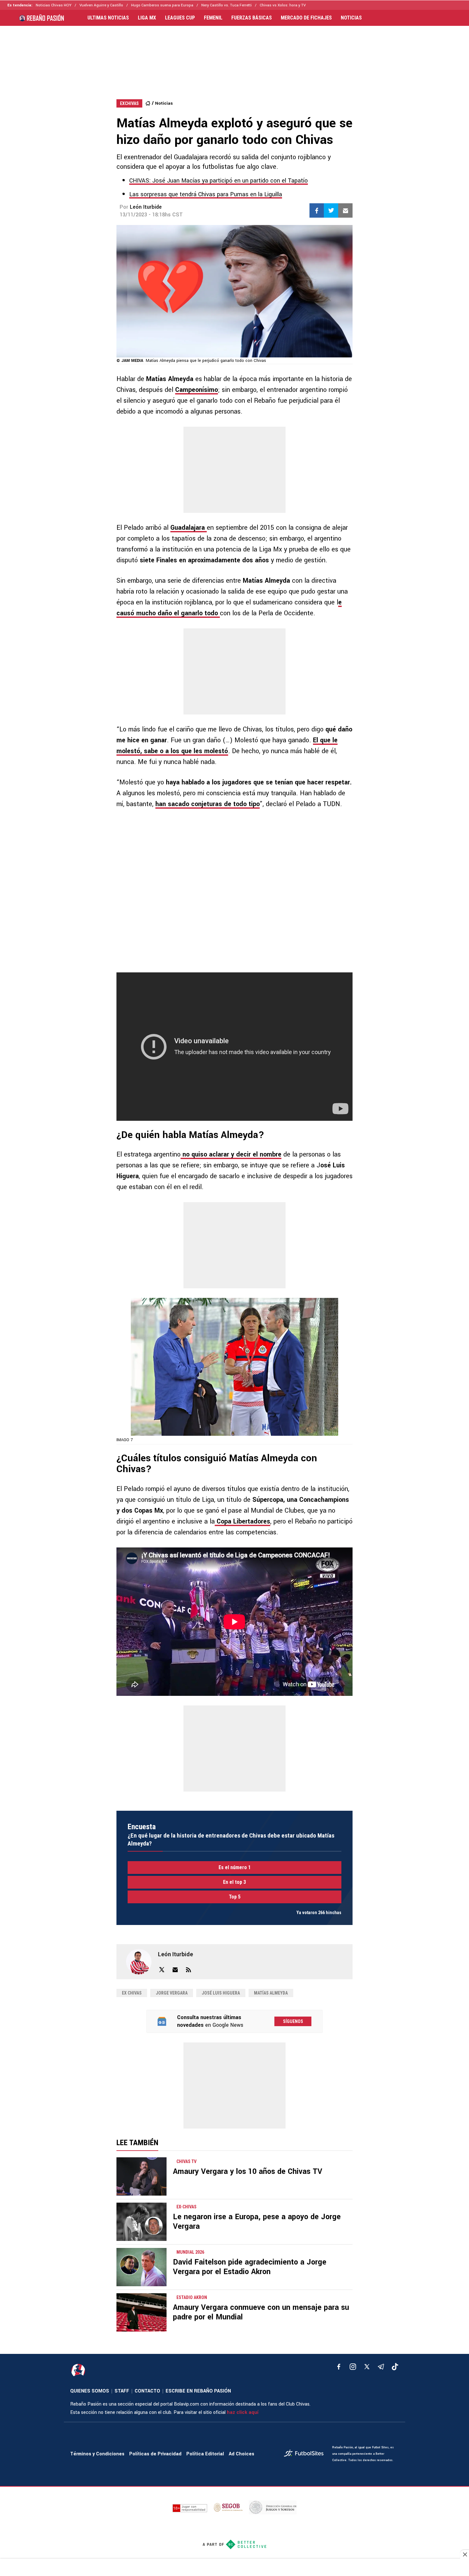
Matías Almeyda (271, 1993)
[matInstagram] (353, 2367)
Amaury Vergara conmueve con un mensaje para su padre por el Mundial (261, 2312)
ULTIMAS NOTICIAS (108, 18)
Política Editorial (205, 2454)
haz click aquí (243, 2412)
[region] (234, 56)
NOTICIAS (351, 18)
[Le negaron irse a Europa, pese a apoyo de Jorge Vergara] (141, 2222)
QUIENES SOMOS (90, 2391)
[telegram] (381, 2367)
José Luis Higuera (221, 1993)
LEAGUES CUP (180, 18)
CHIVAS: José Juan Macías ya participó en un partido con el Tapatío (219, 181)
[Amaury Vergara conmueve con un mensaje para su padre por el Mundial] (141, 2312)
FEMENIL (213, 18)
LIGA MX (147, 18)
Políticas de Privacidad (155, 2454)
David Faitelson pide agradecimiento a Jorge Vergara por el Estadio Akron (250, 2267)
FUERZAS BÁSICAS (252, 18)
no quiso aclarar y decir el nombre (231, 1154)
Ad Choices (242, 2454)
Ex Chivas (132, 1993)
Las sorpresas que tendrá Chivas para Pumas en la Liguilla (206, 194)
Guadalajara (189, 528)
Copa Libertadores (242, 1521)
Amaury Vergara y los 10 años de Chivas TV (248, 2172)
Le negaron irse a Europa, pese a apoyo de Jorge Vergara (257, 2222)
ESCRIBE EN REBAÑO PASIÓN (198, 2391)
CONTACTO (147, 2391)
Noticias (164, 103)
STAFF (122, 2391)
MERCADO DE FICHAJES (306, 18)
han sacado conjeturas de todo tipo (208, 804)
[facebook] (339, 2367)
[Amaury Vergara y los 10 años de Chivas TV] (141, 2176)
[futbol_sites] (306, 2454)
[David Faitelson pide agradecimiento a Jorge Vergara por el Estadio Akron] (141, 2267)
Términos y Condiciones (97, 2454)
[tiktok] (395, 2367)
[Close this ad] (465, 2554)
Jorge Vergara (172, 1993)
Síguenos (293, 2021)
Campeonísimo (197, 390)
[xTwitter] (367, 2367)
